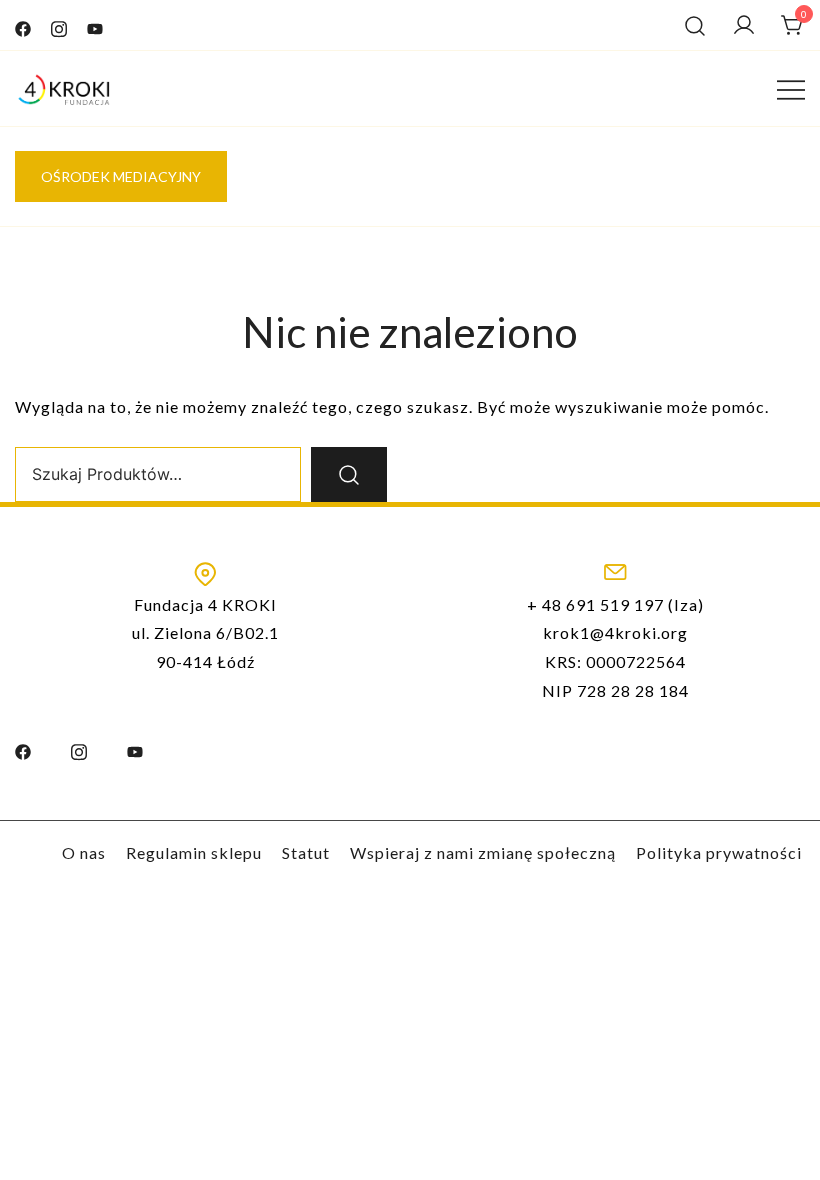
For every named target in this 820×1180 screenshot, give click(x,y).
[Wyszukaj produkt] (349, 474)
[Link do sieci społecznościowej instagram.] (59, 24)
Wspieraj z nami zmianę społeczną (483, 852)
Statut (306, 852)
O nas (84, 852)
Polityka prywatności (719, 852)
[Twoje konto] (744, 25)
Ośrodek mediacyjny (121, 176)
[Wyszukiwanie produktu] (695, 25)
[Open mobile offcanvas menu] (791, 89)
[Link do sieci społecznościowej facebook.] (23, 24)
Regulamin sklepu (194, 852)
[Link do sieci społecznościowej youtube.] (95, 24)
